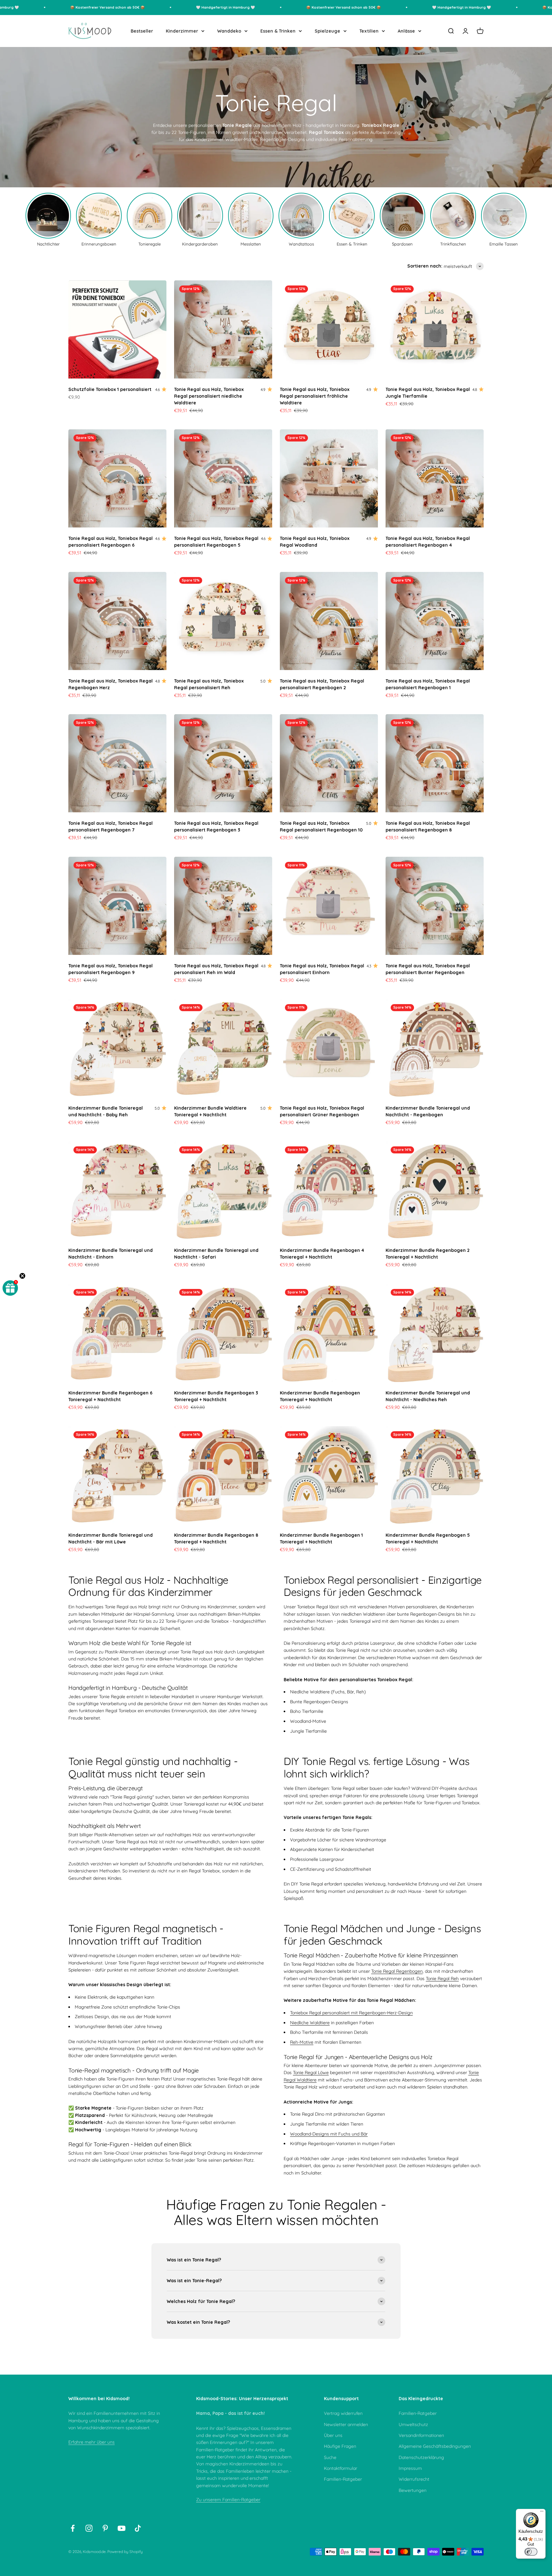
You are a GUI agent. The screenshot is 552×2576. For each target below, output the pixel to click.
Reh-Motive (302, 2042)
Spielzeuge (327, 31)
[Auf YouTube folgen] (122, 2528)
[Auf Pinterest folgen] (105, 2528)
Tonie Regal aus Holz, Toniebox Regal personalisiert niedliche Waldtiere (209, 396)
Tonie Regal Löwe (311, 2073)
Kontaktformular (341, 2468)
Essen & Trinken (278, 31)
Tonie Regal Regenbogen (397, 1971)
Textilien (369, 31)
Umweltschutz (413, 2424)
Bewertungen (413, 2490)
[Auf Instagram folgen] (89, 2528)
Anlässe (406, 31)
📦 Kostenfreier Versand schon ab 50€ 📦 (58, 7)
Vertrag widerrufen (343, 2413)
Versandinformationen (421, 2435)
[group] (48, 219)
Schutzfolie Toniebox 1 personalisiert (110, 389)
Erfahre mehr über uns (92, 2442)
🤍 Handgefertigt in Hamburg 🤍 (176, 7)
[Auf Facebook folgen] (73, 2528)
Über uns (333, 2435)
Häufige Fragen (340, 2446)
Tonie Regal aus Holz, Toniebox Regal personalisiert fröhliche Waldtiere (315, 396)
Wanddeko (229, 31)
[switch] (531, 2552)
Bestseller (142, 31)
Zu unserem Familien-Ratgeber (228, 2500)
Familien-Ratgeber (343, 2479)
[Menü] (542, 2513)
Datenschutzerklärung (421, 2457)
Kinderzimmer (182, 31)
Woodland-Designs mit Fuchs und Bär (329, 2134)
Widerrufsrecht (414, 2479)
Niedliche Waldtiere (310, 2023)
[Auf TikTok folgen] (138, 2528)
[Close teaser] (22, 1276)
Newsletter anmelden (346, 2424)
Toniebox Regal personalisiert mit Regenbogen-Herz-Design (351, 2013)
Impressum (410, 2468)
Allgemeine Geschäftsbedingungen (435, 2446)
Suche (330, 2457)
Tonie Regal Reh (442, 1979)
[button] (10, 1288)
